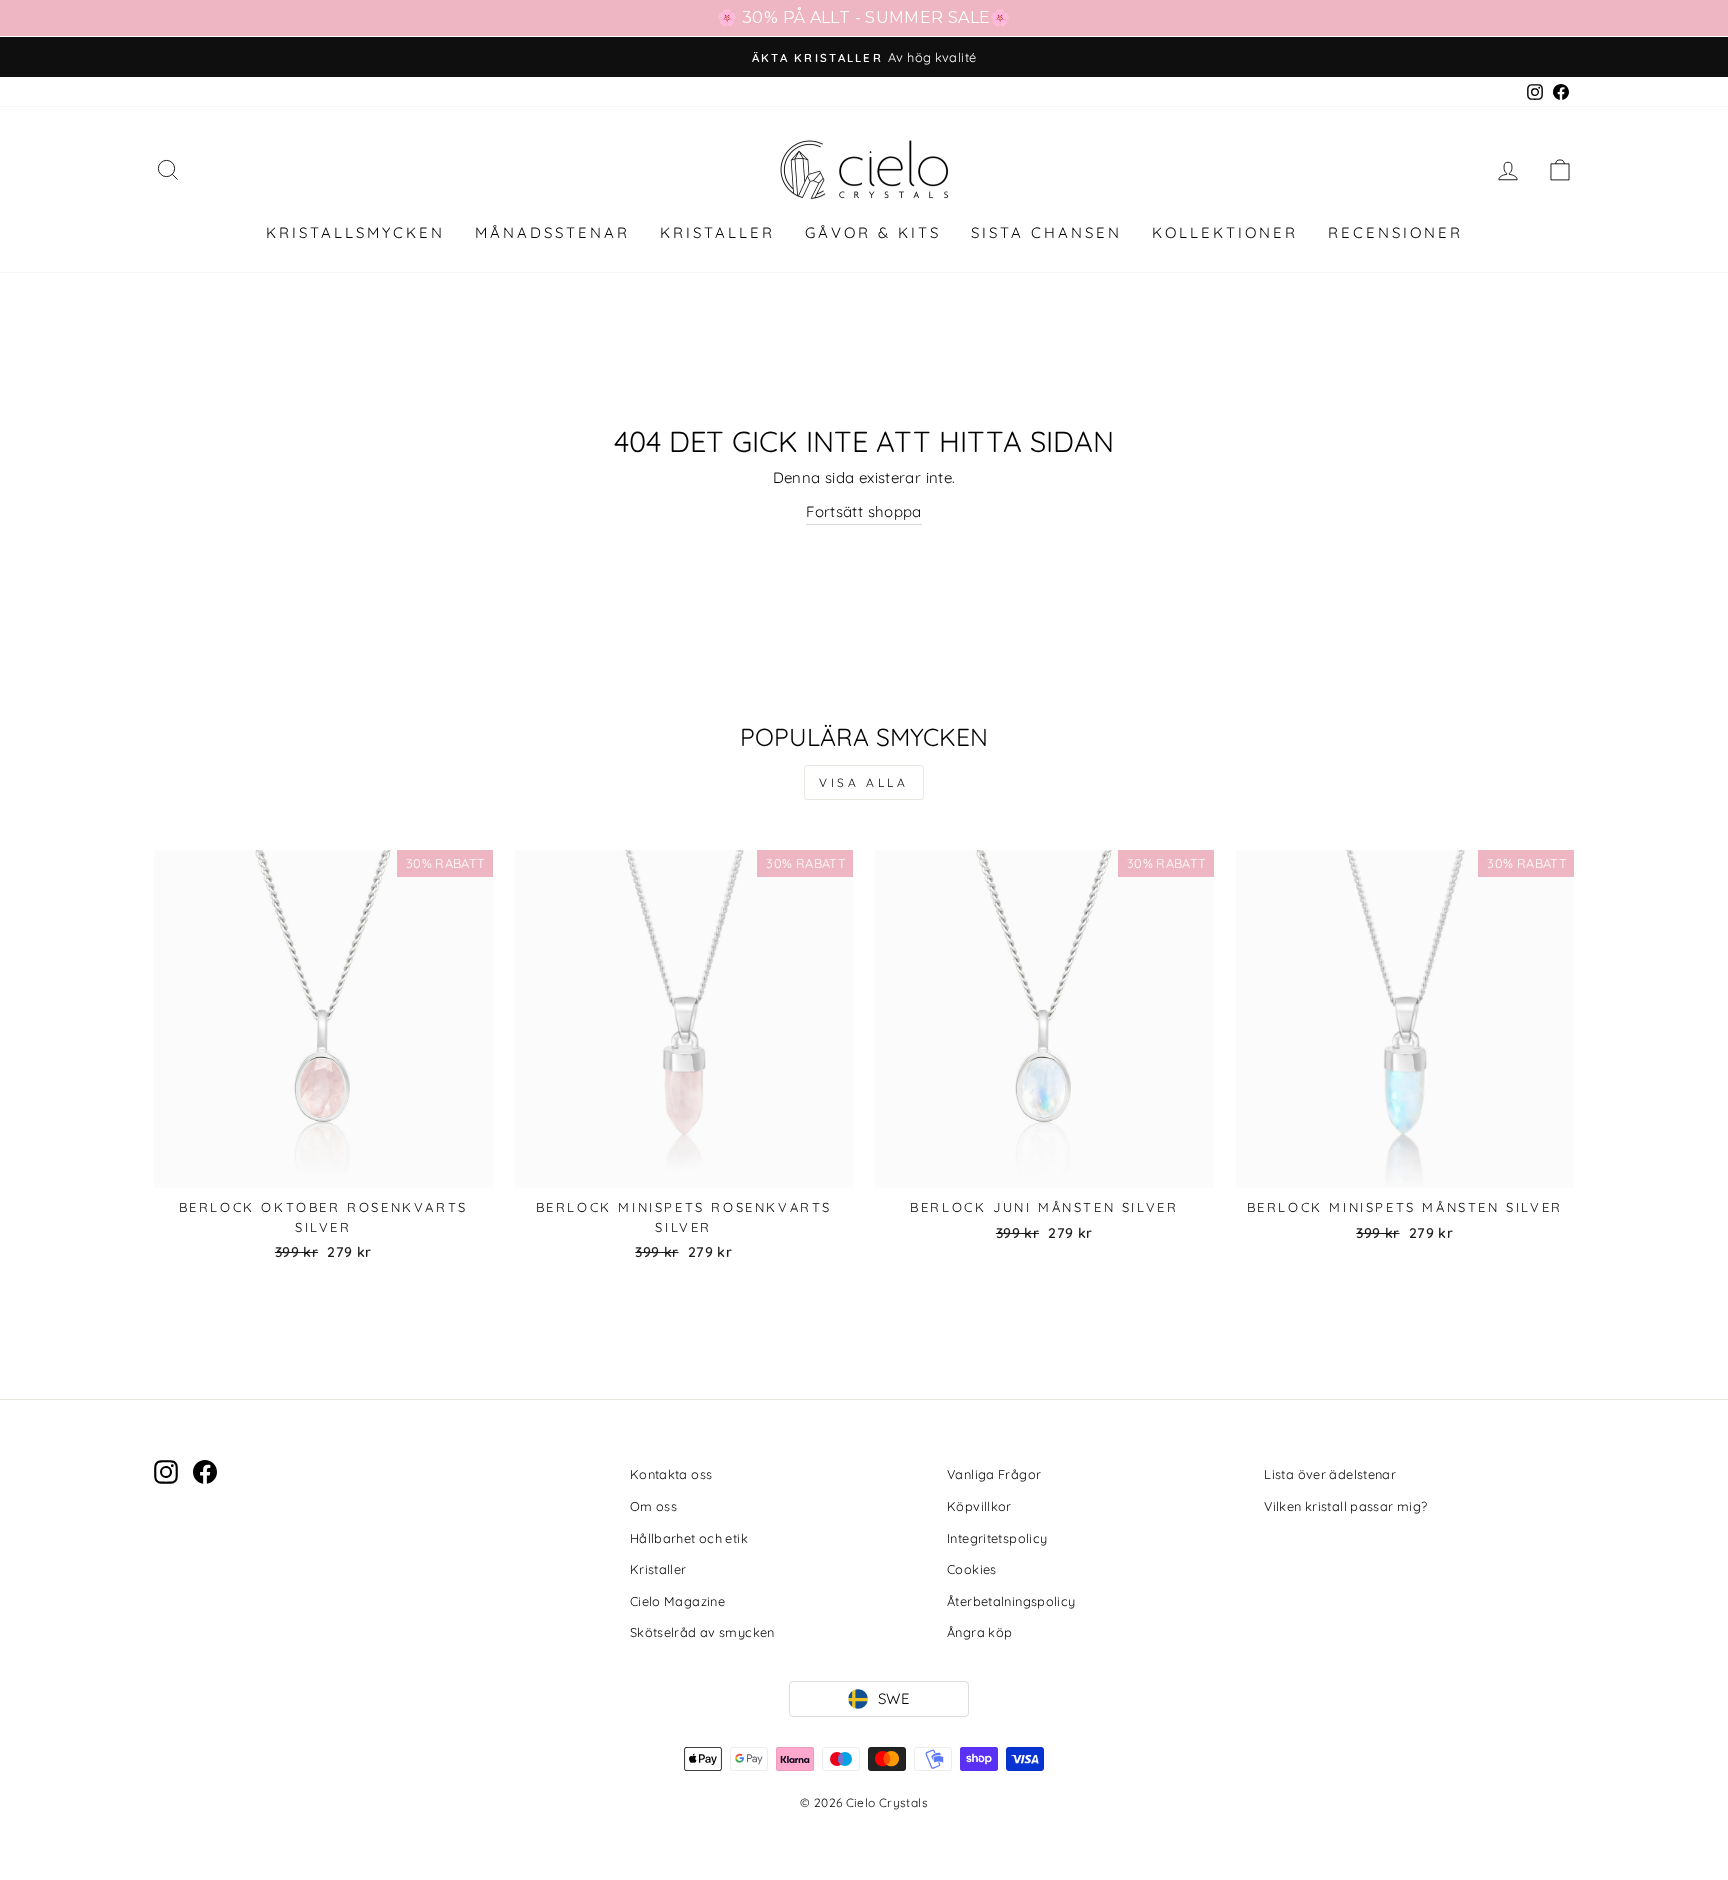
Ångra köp (979, 1632)
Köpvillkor (979, 1506)
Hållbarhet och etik (689, 1538)
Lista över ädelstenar (1330, 1474)
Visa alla (863, 782)
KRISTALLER (717, 232)
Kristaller (658, 1569)
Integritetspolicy (997, 1538)
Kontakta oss (671, 1474)
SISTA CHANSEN (1046, 232)
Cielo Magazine (677, 1601)
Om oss (653, 1506)
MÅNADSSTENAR (552, 232)
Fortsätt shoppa (864, 511)
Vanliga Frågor (994, 1474)
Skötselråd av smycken (702, 1632)
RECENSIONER (1395, 232)
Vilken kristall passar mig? (1345, 1506)
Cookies (972, 1569)
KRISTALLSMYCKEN (355, 232)
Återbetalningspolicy (1011, 1601)
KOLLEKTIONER (1225, 232)
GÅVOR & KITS (873, 232)
